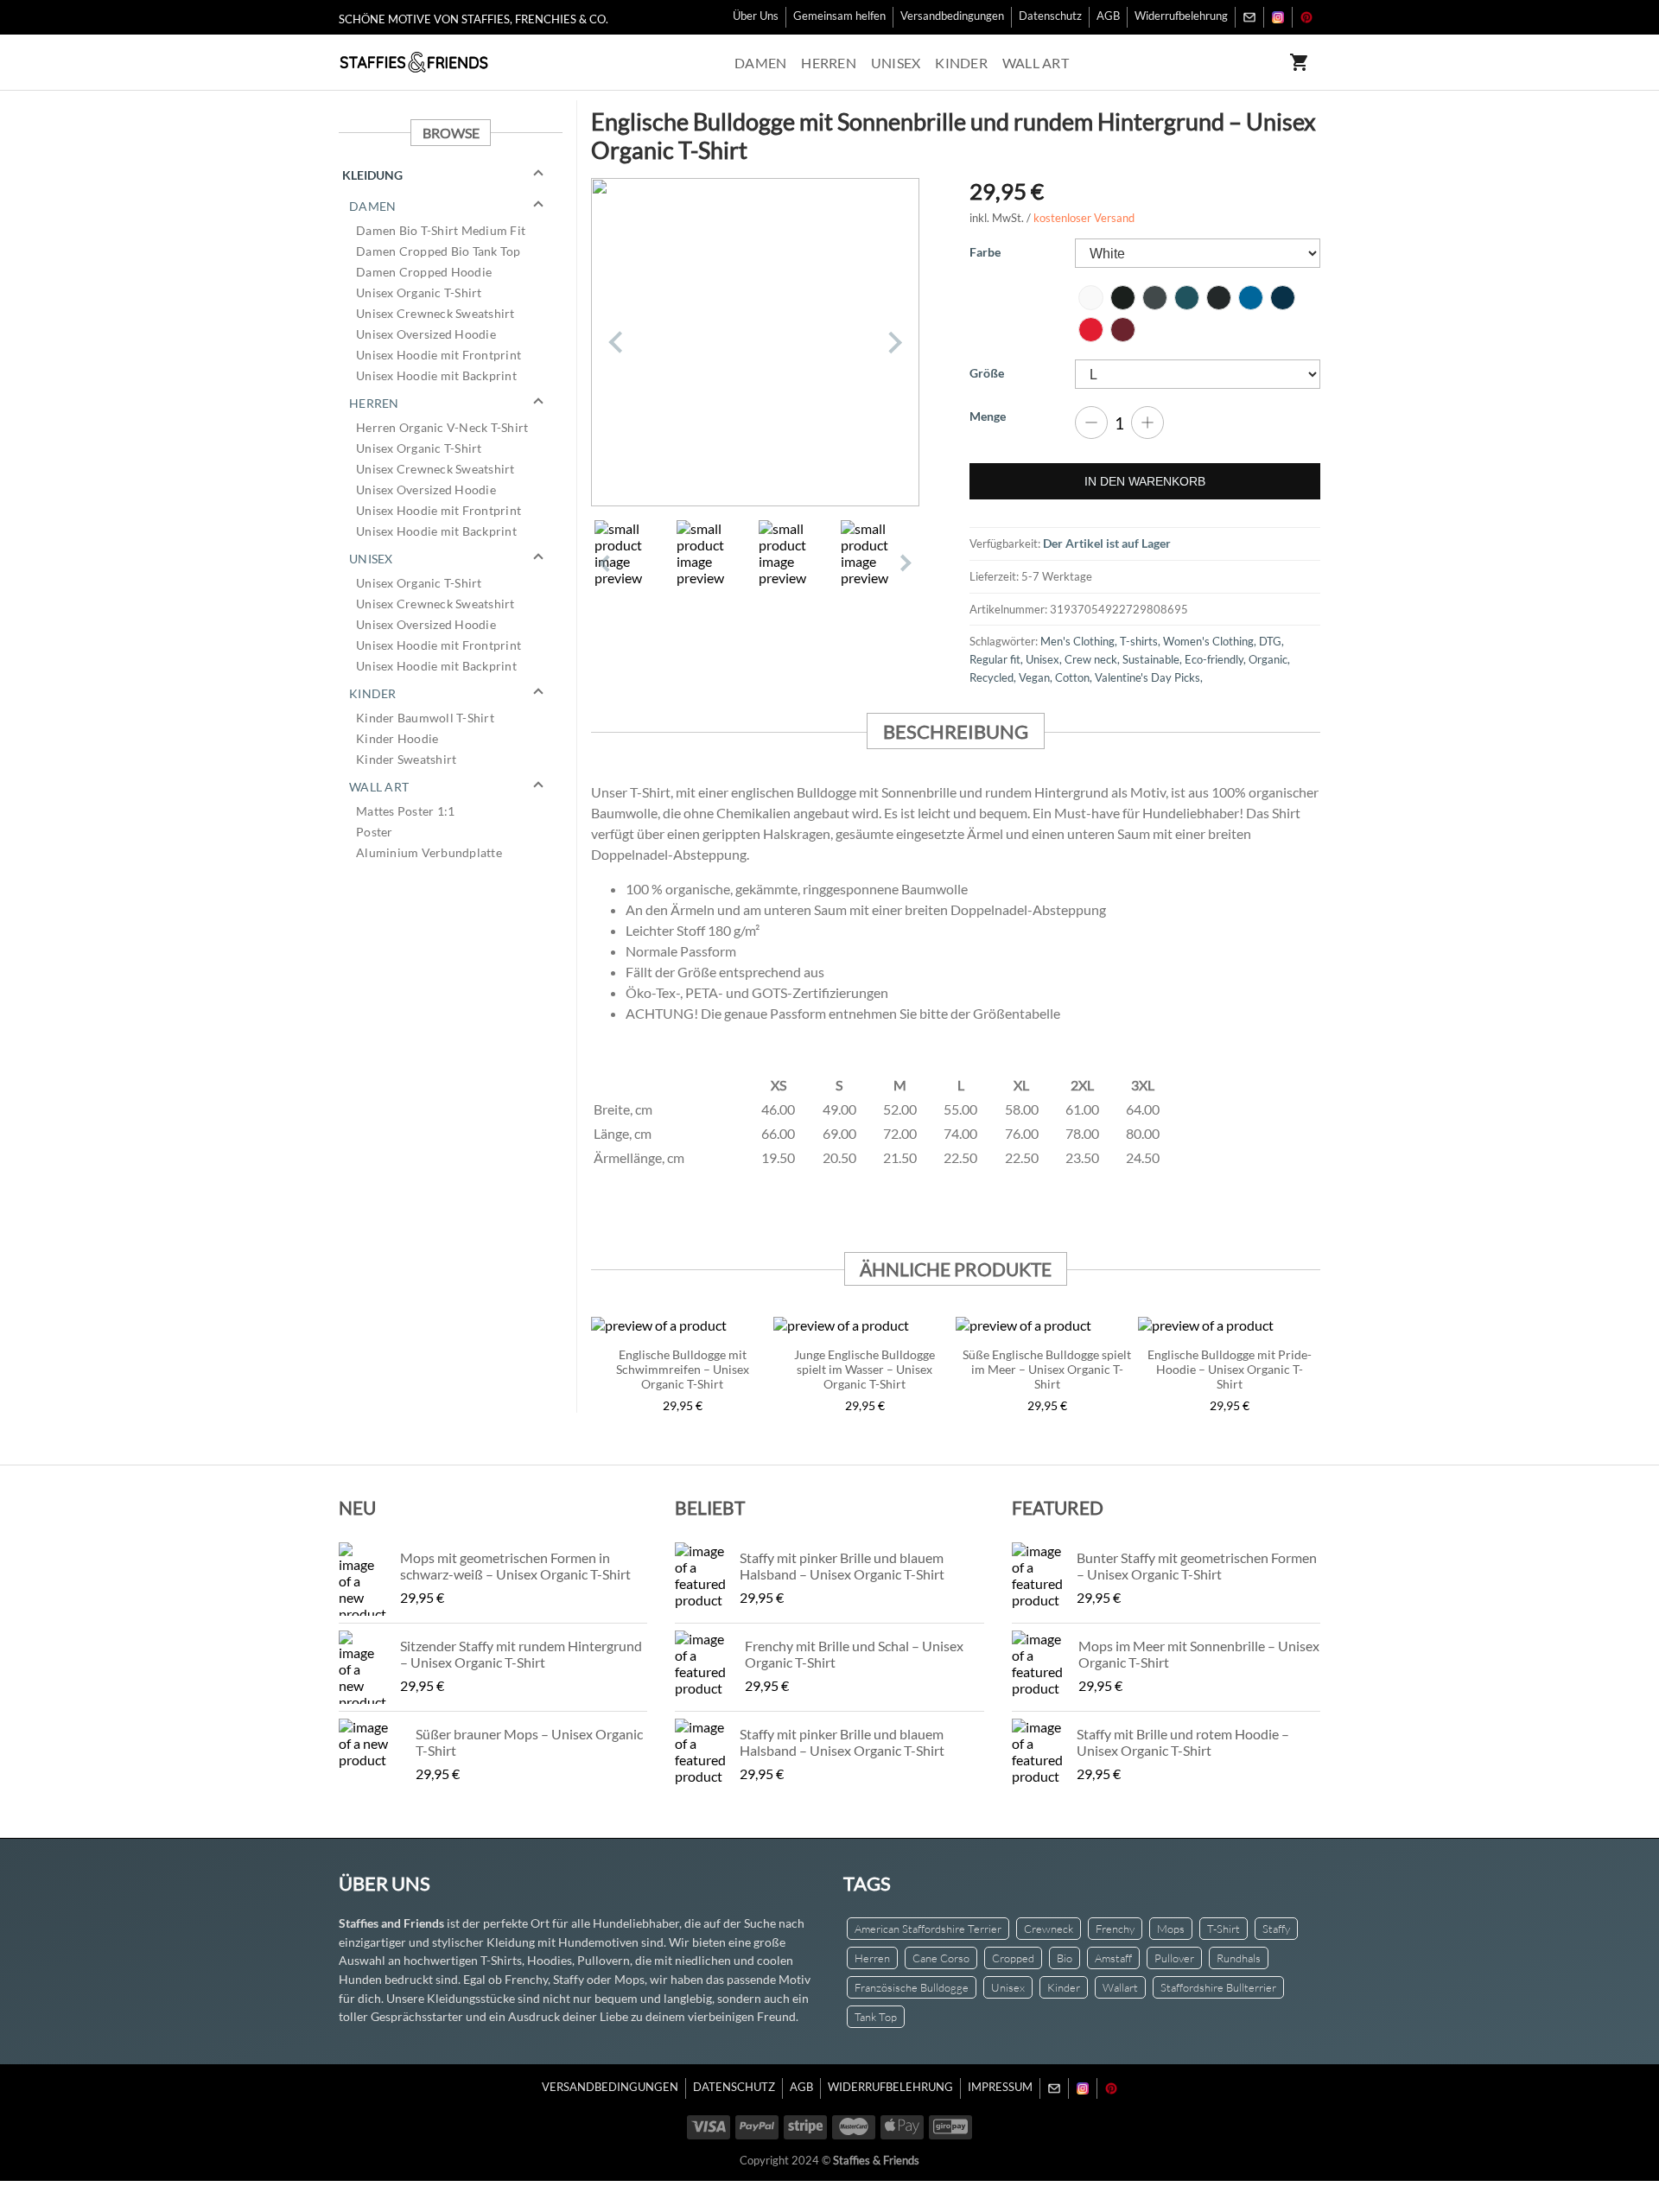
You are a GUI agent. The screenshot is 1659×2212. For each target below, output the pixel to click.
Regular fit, (998, 659)
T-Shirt (1224, 1929)
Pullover (1174, 1958)
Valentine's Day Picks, (1149, 677)
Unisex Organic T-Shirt (419, 292)
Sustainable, (1154, 659)
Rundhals (1239, 1958)
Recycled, (994, 677)
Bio (1065, 1958)
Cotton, (1075, 677)
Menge (988, 416)
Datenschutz (1050, 16)
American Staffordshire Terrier (928, 1929)
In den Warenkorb (1145, 481)
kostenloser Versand (1084, 218)
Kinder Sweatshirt (406, 759)
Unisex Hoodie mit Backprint (436, 375)
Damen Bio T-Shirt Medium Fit (441, 230)
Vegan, (1037, 677)
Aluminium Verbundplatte (429, 852)
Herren (829, 63)
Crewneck (1049, 1929)
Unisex (896, 63)
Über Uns (756, 16)
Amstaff (1113, 1958)
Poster (375, 832)
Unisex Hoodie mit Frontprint (439, 355)
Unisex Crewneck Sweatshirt (435, 313)
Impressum (1000, 2087)
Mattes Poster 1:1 (405, 811)
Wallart (1120, 1987)
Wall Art (1036, 63)
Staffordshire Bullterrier (1218, 1987)
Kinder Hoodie (397, 738)
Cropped (1013, 1958)
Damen (760, 63)
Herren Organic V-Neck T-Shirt (442, 427)
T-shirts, (1141, 641)
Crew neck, (1093, 659)
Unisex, (1045, 659)
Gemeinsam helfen (839, 16)
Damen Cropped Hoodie (424, 272)
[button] (451, 175)
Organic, (1269, 659)
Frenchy (1115, 1929)
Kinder (961, 63)
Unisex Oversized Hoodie (426, 334)
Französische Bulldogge (912, 1987)
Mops (1171, 1929)
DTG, (1271, 641)
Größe (987, 373)
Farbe (985, 252)
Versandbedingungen (952, 16)
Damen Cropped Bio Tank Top (439, 251)
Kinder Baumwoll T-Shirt (425, 718)
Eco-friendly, (1217, 659)
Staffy (1276, 1929)
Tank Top (876, 2017)
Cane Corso (941, 1958)
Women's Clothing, (1211, 641)
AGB (1108, 16)
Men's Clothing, (1080, 641)
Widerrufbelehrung (1181, 16)
